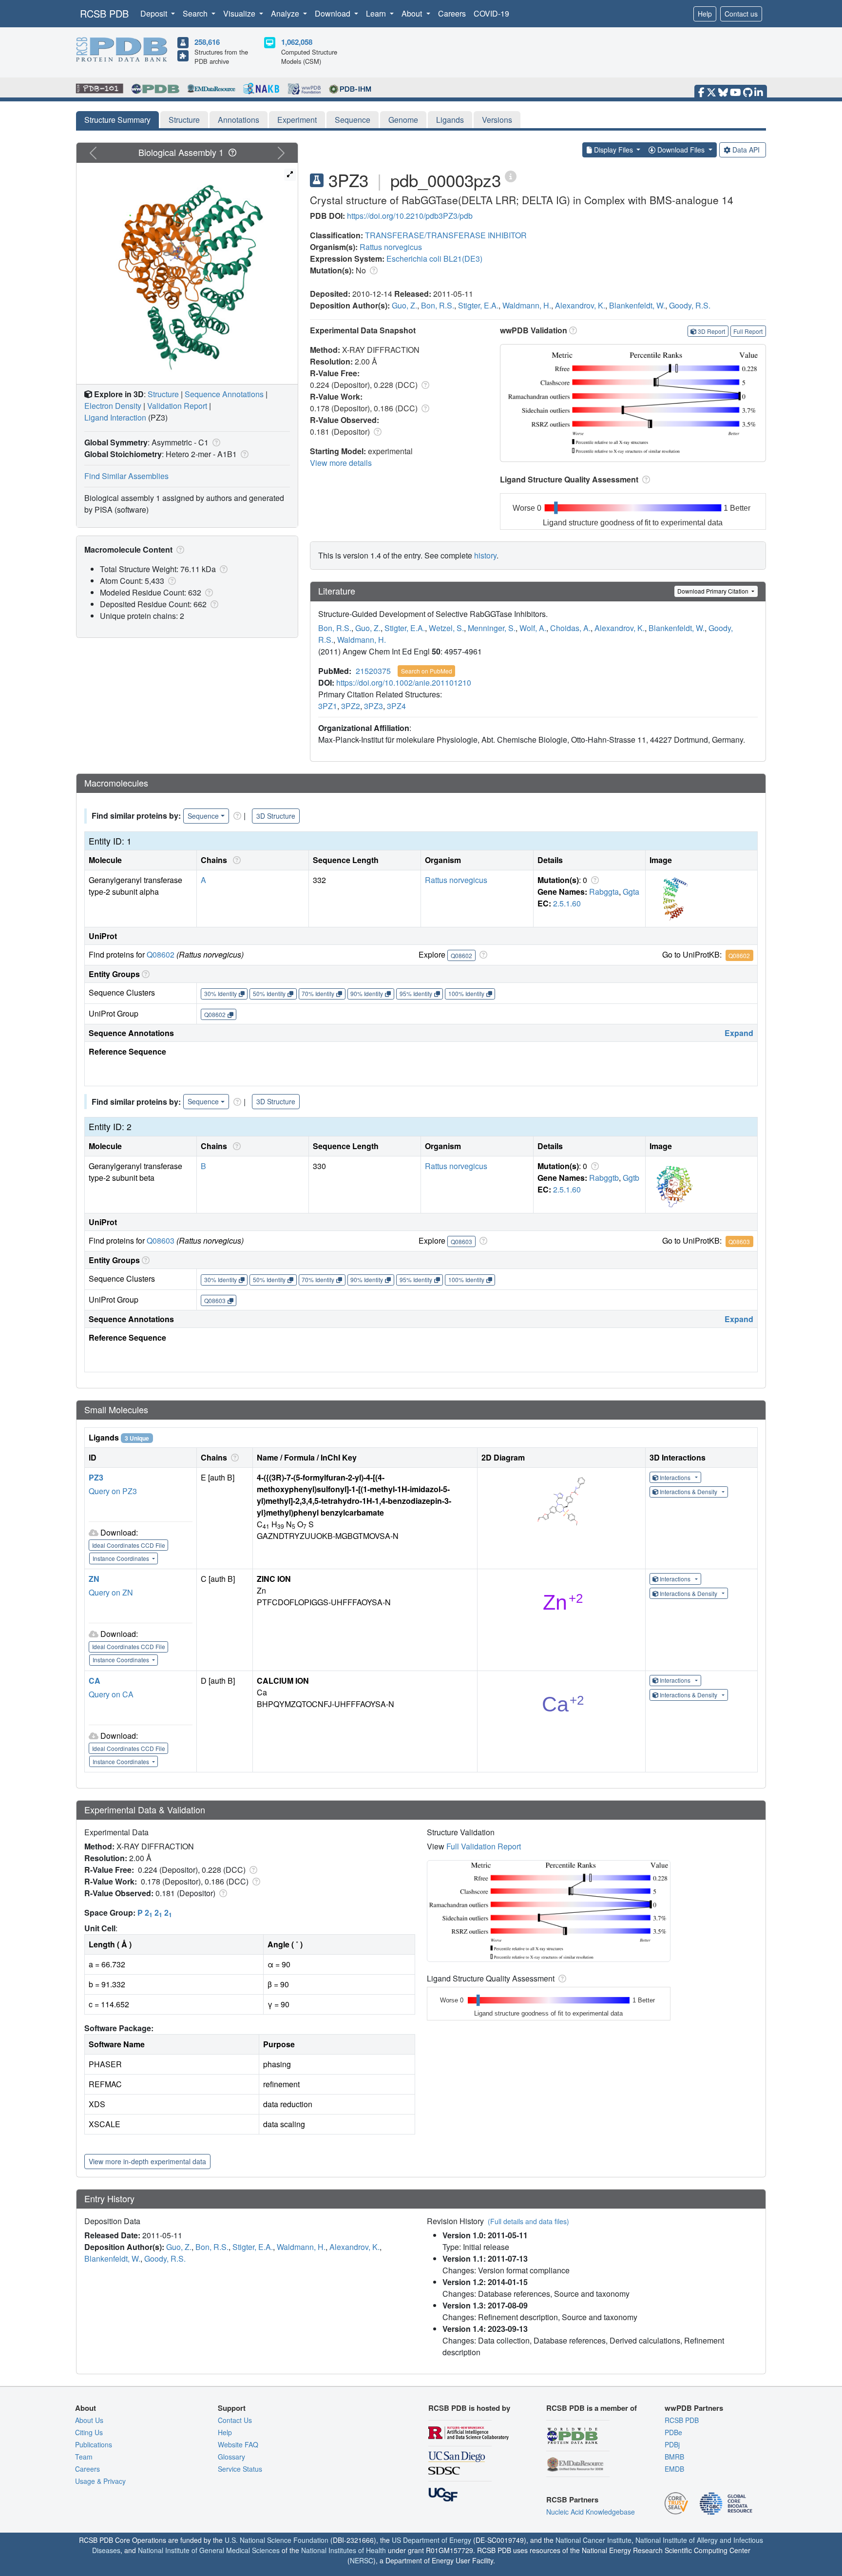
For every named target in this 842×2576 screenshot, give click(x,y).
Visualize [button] (240, 13)
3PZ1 (328, 706)
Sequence (353, 120)
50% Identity (269, 993)
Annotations (239, 120)
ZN (94, 1579)
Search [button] (196, 13)
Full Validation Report (484, 1846)
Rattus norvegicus (391, 247)
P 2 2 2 (155, 1913)
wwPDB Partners (694, 2408)
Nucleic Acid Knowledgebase (591, 2512)
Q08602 (161, 954)
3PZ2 (351, 706)
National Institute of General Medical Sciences (209, 2550)
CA (95, 1681)
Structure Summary (117, 120)
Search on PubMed (427, 671)
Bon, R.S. (438, 305)
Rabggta (604, 892)
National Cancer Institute (593, 2540)
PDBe (673, 2432)
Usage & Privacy (100, 2481)
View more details (341, 463)
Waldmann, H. (527, 305)
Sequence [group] (203, 816)
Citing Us (89, 2432)
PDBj (672, 2444)
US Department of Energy (431, 2540)
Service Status (240, 2469)
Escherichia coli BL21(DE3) (434, 259)
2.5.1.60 (567, 903)
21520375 (373, 671)
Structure (184, 120)
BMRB (674, 2457)
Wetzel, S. (446, 628)
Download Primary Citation (714, 591)
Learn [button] (377, 13)
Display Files (613, 150)
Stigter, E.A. (478, 305)
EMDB (674, 2469)
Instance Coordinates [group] (122, 1558)
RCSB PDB (104, 13)
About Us (89, 2420)
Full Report (748, 331)
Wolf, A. (533, 628)
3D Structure (276, 816)
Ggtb (631, 1178)
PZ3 (96, 1477)
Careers (452, 13)
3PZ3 (373, 706)
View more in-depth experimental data (147, 2161)
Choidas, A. (570, 628)
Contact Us (235, 2420)
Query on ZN (111, 1592)
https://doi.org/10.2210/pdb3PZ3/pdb (410, 216)
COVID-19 (491, 13)
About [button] (413, 13)
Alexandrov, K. (580, 305)
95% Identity (416, 993)
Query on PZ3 (113, 1491)
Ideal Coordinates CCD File (129, 1545)
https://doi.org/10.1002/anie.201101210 (404, 682)
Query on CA (111, 1694)
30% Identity (220, 993)
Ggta (631, 892)
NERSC (362, 2560)
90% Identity (367, 993)
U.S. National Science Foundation (277, 2540)
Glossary (231, 2457)
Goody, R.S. (690, 305)
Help (705, 14)
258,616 (207, 42)
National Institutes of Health (344, 2550)
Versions (497, 120)
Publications (94, 2444)
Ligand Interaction (115, 417)
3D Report (711, 331)
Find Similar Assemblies (126, 476)
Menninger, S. (492, 628)
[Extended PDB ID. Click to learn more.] (511, 176)
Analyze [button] (286, 13)
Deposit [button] (155, 13)
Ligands (450, 120)
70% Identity (318, 993)
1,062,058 (297, 42)
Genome (403, 120)
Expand (739, 1033)
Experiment (297, 120)
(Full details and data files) (528, 2221)
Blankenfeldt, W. (637, 305)
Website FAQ (238, 2444)
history (485, 555)
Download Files (681, 150)
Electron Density (113, 406)
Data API (746, 150)
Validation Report (177, 406)
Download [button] (334, 13)
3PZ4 (396, 706)
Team (84, 2457)
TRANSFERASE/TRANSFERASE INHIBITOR (446, 235)
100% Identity (466, 993)
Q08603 (161, 1240)
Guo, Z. (404, 305)
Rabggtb (604, 1178)
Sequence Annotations (224, 394)
